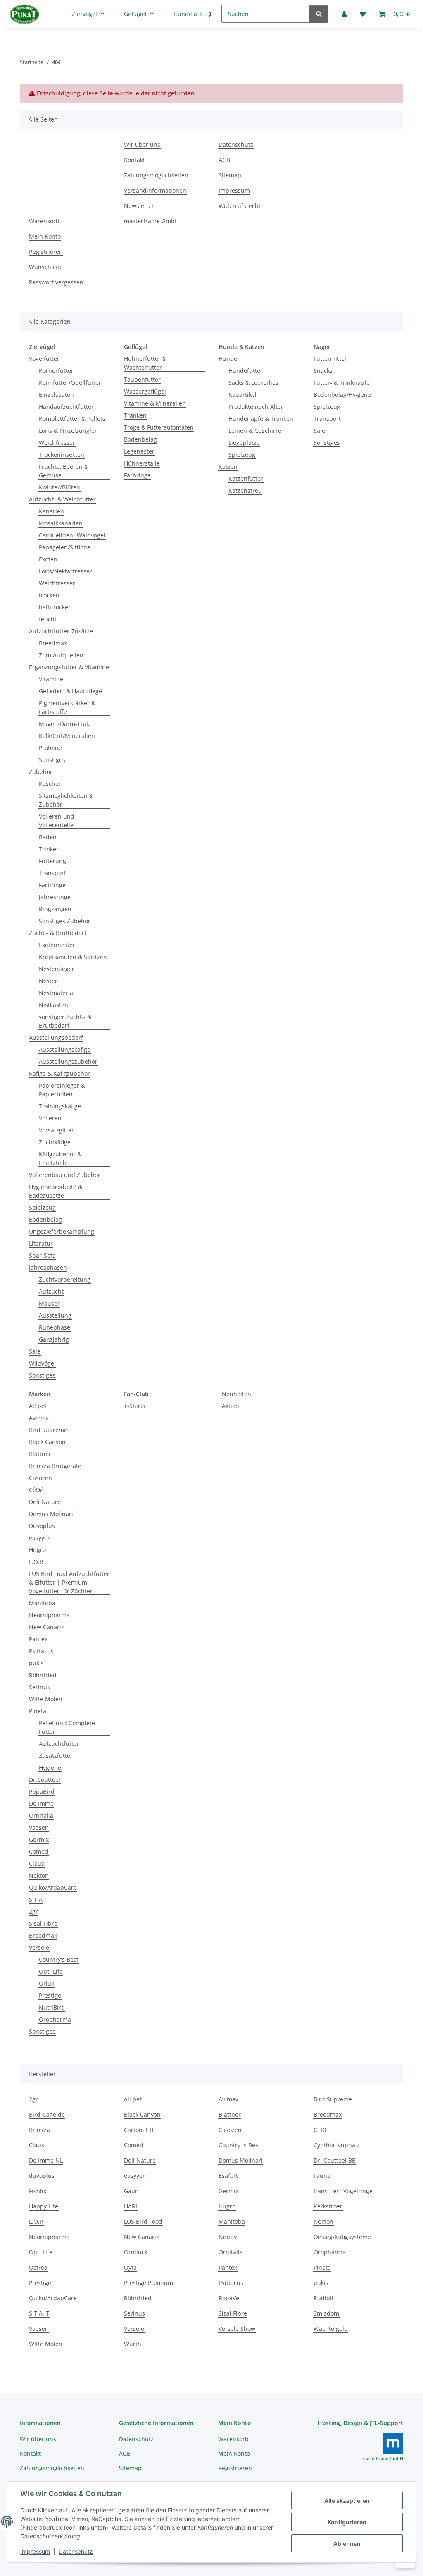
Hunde (228, 359)
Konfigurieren (347, 2522)
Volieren (50, 1118)
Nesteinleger (57, 969)
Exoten (48, 559)
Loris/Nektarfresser (65, 571)
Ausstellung (55, 1315)
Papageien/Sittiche (65, 547)
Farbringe (52, 885)
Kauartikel (242, 395)
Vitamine (51, 679)
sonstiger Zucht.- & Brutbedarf (65, 1021)
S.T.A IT (39, 2313)
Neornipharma (49, 1615)
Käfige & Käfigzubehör (59, 1073)
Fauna (322, 2176)
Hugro (37, 1550)
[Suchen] (319, 14)
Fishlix (38, 2191)
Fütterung (52, 861)
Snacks (323, 371)
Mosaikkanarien (61, 523)
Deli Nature (45, 1502)
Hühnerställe (142, 463)
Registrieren (46, 252)
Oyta (130, 2267)
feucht (48, 619)
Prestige (50, 1995)
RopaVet (230, 2298)
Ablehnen (347, 2544)
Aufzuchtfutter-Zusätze (61, 631)
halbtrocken (55, 607)
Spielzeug (42, 1207)
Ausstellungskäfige (65, 1049)
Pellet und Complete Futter (67, 1727)
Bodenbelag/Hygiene (342, 395)
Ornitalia (41, 1816)
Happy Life (44, 2206)
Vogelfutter (44, 359)
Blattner (40, 1454)
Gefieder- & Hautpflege (70, 691)
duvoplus (42, 2176)
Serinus (39, 1687)
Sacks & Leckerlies (253, 383)
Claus (37, 1863)
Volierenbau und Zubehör (65, 1175)
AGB (224, 160)
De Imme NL (46, 2160)
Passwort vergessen (56, 282)
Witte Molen (46, 1699)
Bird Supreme (48, 1430)
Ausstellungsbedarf (56, 1037)
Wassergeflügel (145, 391)
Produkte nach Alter (256, 407)
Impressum (35, 2551)
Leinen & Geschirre (255, 431)
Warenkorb (44, 221)
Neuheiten (236, 1394)
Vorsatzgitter (56, 1130)
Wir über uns (142, 144)
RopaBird (42, 1792)
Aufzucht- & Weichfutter (62, 499)
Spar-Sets (42, 1255)
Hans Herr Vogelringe (343, 2191)
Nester (48, 981)
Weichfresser (57, 443)
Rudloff (324, 2298)
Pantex (38, 1639)
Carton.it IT (139, 2130)
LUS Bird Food (143, 2221)
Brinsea (39, 2130)
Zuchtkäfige (55, 1142)
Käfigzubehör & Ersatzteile (60, 1158)
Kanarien (51, 511)
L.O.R (36, 1562)
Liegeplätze (244, 443)
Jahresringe (55, 897)
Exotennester (57, 945)
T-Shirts (135, 1406)
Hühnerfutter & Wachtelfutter (145, 363)
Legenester (139, 451)
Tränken (135, 415)
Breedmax (53, 643)
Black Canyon (47, 1442)
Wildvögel (42, 1363)
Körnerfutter (56, 371)
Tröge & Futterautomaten (159, 427)
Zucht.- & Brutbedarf (58, 933)
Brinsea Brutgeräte (55, 1466)
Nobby (228, 2237)
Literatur (41, 1243)
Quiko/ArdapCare (53, 1887)
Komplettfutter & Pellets (72, 419)
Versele (39, 1947)
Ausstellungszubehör (68, 1061)
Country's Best (59, 1959)
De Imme (41, 1804)
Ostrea (38, 2267)
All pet (38, 1406)
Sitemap (230, 175)
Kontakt (134, 160)
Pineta (38, 1711)
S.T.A (36, 1899)
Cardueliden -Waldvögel (72, 535)
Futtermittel (330, 359)
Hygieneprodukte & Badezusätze (56, 1191)
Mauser (49, 1303)
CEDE (321, 2130)
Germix (39, 1839)
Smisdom (326, 2313)
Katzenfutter (246, 479)
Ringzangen (55, 909)
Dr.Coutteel (45, 1780)
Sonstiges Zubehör (65, 921)
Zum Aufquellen (61, 655)
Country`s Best (239, 2145)
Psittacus (41, 1651)
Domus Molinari (51, 1514)
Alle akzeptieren (347, 2501)
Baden (48, 837)
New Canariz (46, 1627)
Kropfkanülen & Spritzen (73, 957)
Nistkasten (53, 1005)
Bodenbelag (45, 1219)
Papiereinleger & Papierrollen (62, 1090)
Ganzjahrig (54, 1339)
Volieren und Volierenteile (57, 821)
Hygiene (50, 1768)
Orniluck (136, 2252)
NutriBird (52, 2007)
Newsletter (139, 206)
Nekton (39, 1875)
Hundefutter (246, 371)
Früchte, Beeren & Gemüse (64, 471)
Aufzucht (51, 1291)
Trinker (49, 849)
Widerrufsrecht (240, 206)
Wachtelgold (331, 2329)
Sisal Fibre (43, 1923)
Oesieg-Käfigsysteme (342, 2237)
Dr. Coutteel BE (334, 2160)
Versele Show (237, 2329)
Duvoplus (42, 1526)
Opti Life (41, 2252)
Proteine (50, 748)
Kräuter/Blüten (59, 487)
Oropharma (55, 2019)
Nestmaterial (57, 993)
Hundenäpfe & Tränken (261, 419)
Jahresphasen (48, 1267)
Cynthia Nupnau (336, 2145)
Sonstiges (52, 760)
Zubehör (41, 772)
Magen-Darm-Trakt (65, 724)
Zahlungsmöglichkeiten (156, 175)
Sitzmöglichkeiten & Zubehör (66, 800)
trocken (49, 595)
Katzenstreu (245, 491)
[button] (205, 14)
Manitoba (42, 1603)
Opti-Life (51, 1971)
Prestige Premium (149, 2283)
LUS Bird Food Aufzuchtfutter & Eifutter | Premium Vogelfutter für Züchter (69, 1582)
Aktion (231, 1406)
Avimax (39, 1418)
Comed (39, 1851)
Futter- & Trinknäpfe (342, 383)
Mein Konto (45, 236)
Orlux (46, 1983)
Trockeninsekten (62, 455)
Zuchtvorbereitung (65, 1279)
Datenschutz (76, 2551)
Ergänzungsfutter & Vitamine (69, 667)
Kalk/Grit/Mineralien (67, 736)
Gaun (131, 2191)
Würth (133, 2344)
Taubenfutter (142, 379)
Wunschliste (46, 267)
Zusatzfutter (56, 1756)
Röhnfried (43, 1675)
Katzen (228, 467)
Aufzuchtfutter (59, 1744)
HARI (131, 2206)
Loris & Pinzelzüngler (68, 431)
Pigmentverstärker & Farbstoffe (67, 707)
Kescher (50, 784)
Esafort (228, 2176)
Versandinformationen (155, 190)
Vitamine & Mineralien (155, 403)
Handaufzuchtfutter (66, 407)
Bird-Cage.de (47, 2114)
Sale (35, 1351)
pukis (36, 1663)
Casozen (40, 1478)
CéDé (36, 1490)
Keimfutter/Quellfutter (70, 383)
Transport (52, 873)
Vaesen (39, 1828)
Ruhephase (55, 1327)
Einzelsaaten (56, 395)
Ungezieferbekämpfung (62, 1231)
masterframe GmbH (151, 221)
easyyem (41, 1538)
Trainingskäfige (60, 1106)
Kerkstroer (328, 2206)
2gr (33, 1911)
